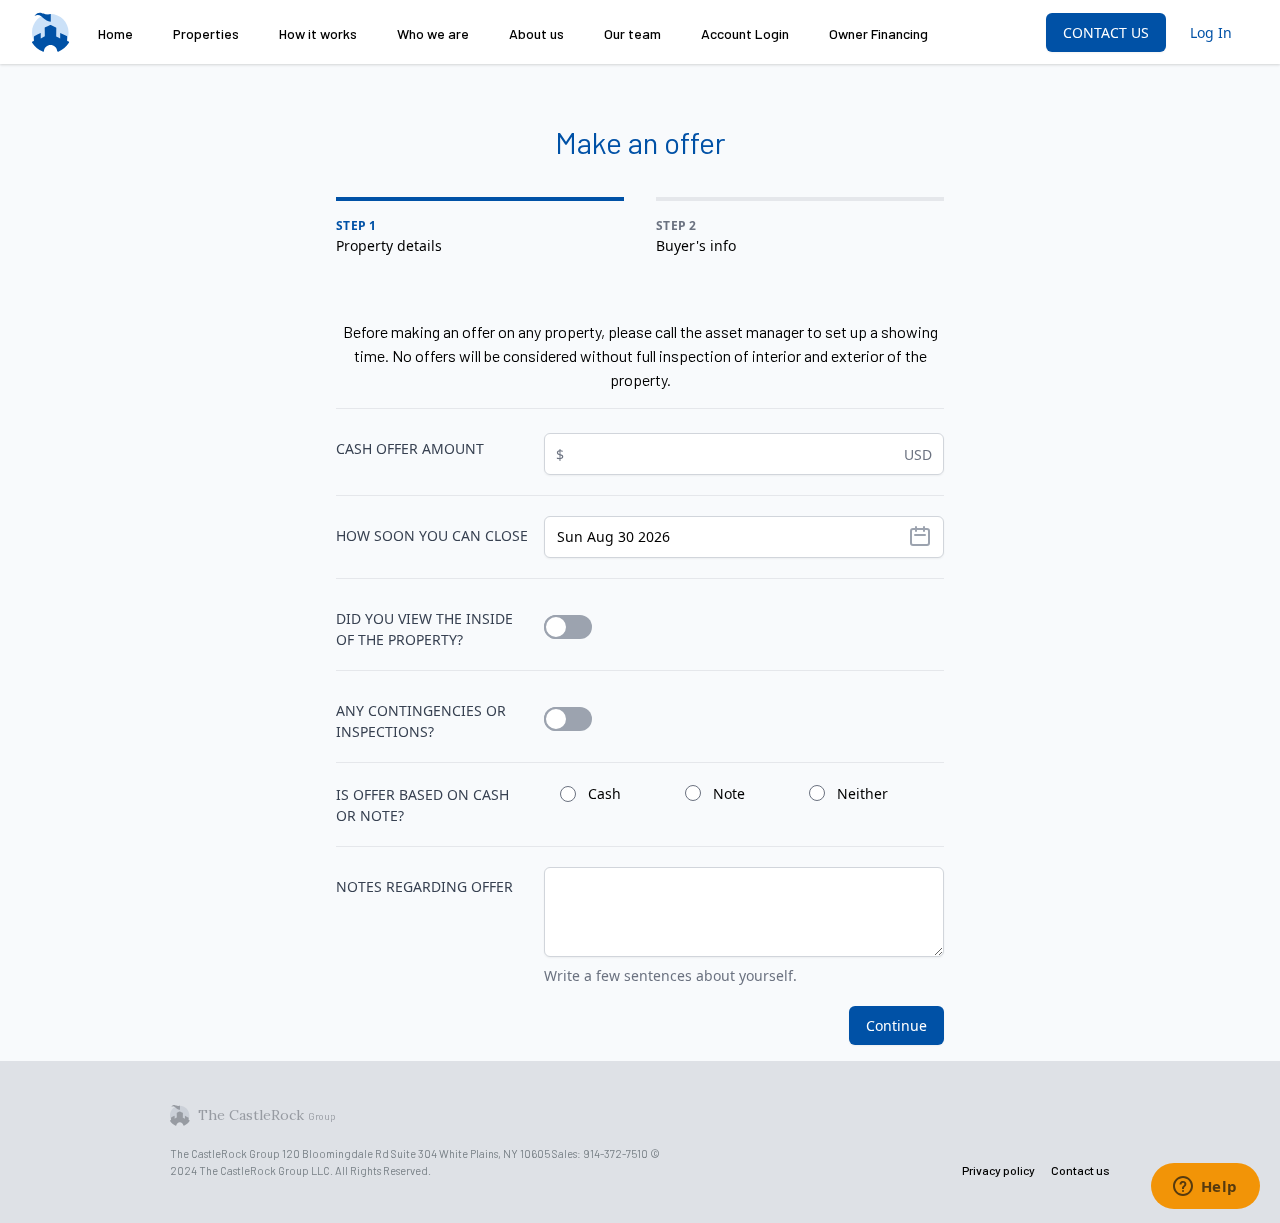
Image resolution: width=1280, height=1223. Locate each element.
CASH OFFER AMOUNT (410, 448)
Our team (632, 33)
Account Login (745, 33)
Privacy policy (998, 1170)
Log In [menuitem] (1211, 32)
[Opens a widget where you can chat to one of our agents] (1205, 1188)
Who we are (433, 33)
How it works (318, 33)
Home (115, 33)
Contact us (1080, 1170)
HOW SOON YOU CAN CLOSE (432, 535)
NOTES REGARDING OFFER (424, 886)
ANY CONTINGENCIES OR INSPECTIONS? (421, 721)
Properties (206, 33)
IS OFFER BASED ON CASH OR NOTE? (422, 805)
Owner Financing (878, 33)
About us (536, 33)
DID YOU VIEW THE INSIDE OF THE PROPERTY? (424, 629)
